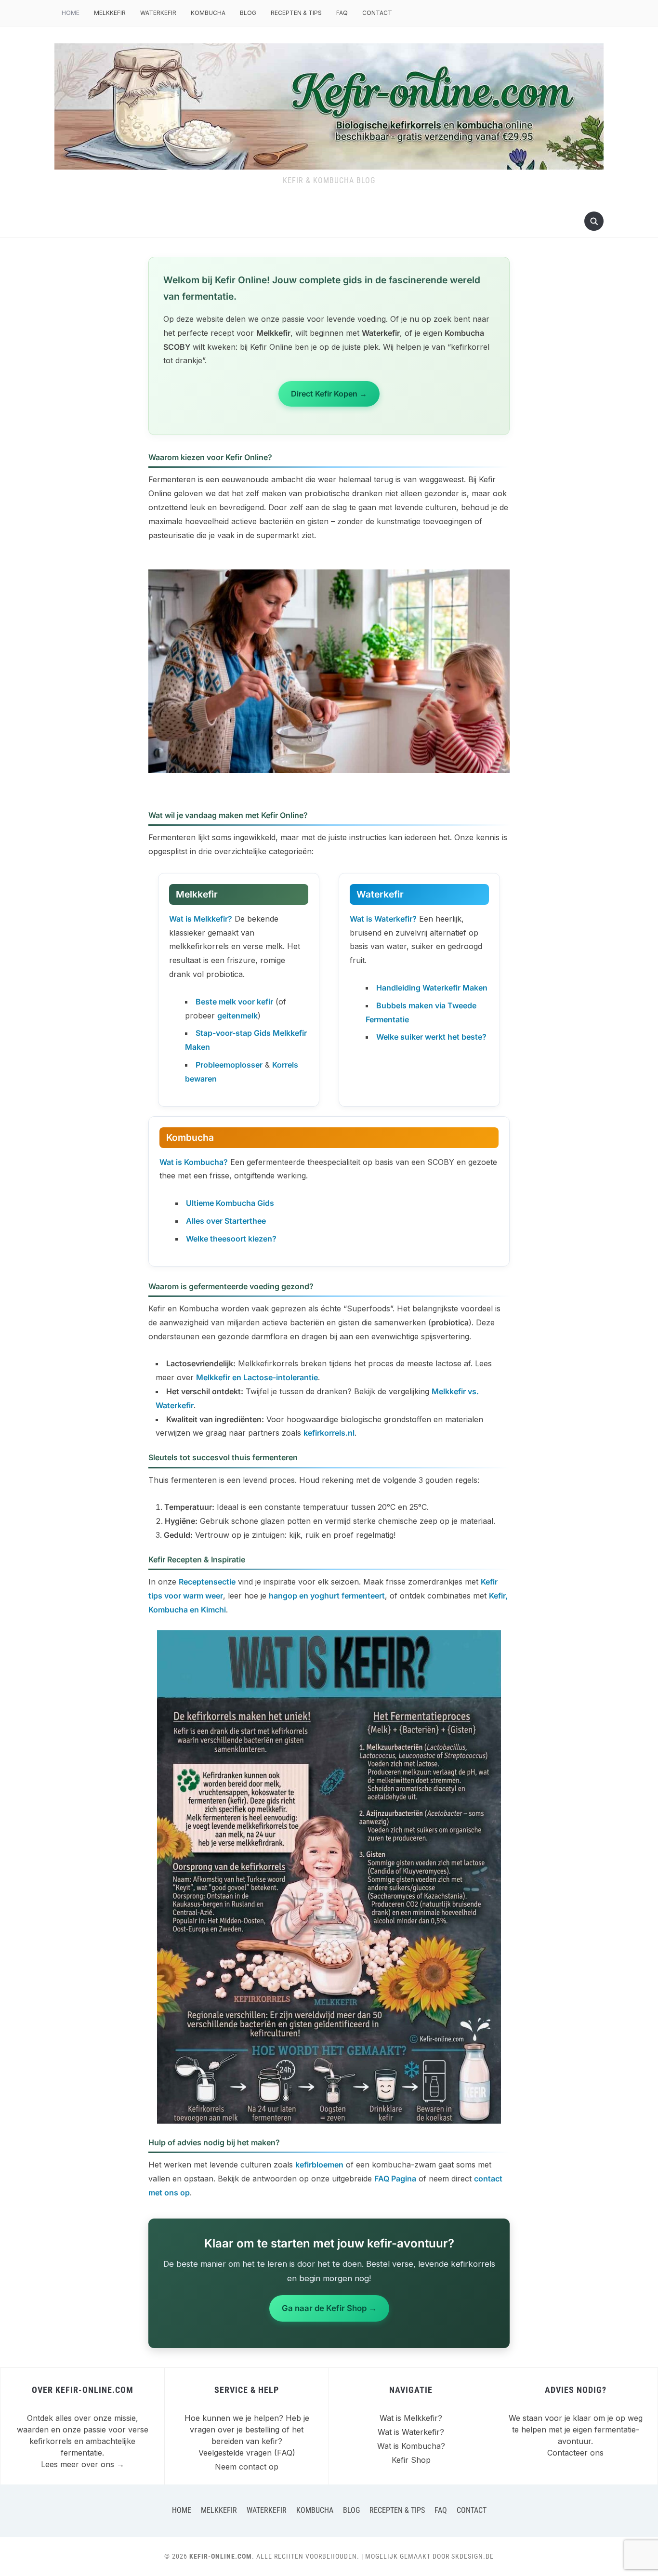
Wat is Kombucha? (411, 2446)
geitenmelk (237, 1016)
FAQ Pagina (395, 2179)
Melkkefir (110, 13)
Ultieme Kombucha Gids (230, 1203)
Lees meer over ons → (83, 2464)
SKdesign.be (473, 2556)
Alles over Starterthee (226, 1221)
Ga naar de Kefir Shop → (329, 2308)
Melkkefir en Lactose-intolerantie (257, 1377)
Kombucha (208, 13)
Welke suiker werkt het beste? (431, 1037)
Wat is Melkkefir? (411, 2418)
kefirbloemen (319, 2165)
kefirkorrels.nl (329, 1433)
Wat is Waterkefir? (411, 2432)
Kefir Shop (411, 2460)
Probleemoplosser (229, 1065)
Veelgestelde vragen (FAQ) (247, 2453)
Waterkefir (158, 13)
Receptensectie (207, 1582)
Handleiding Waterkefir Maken (432, 988)
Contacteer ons (575, 2453)
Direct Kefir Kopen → (329, 394)
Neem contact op (247, 2467)
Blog (248, 13)
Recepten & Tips (296, 13)
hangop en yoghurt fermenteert (327, 1596)
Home (71, 13)
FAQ (342, 13)
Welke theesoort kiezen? (231, 1239)
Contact (377, 13)
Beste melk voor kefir (234, 1002)
